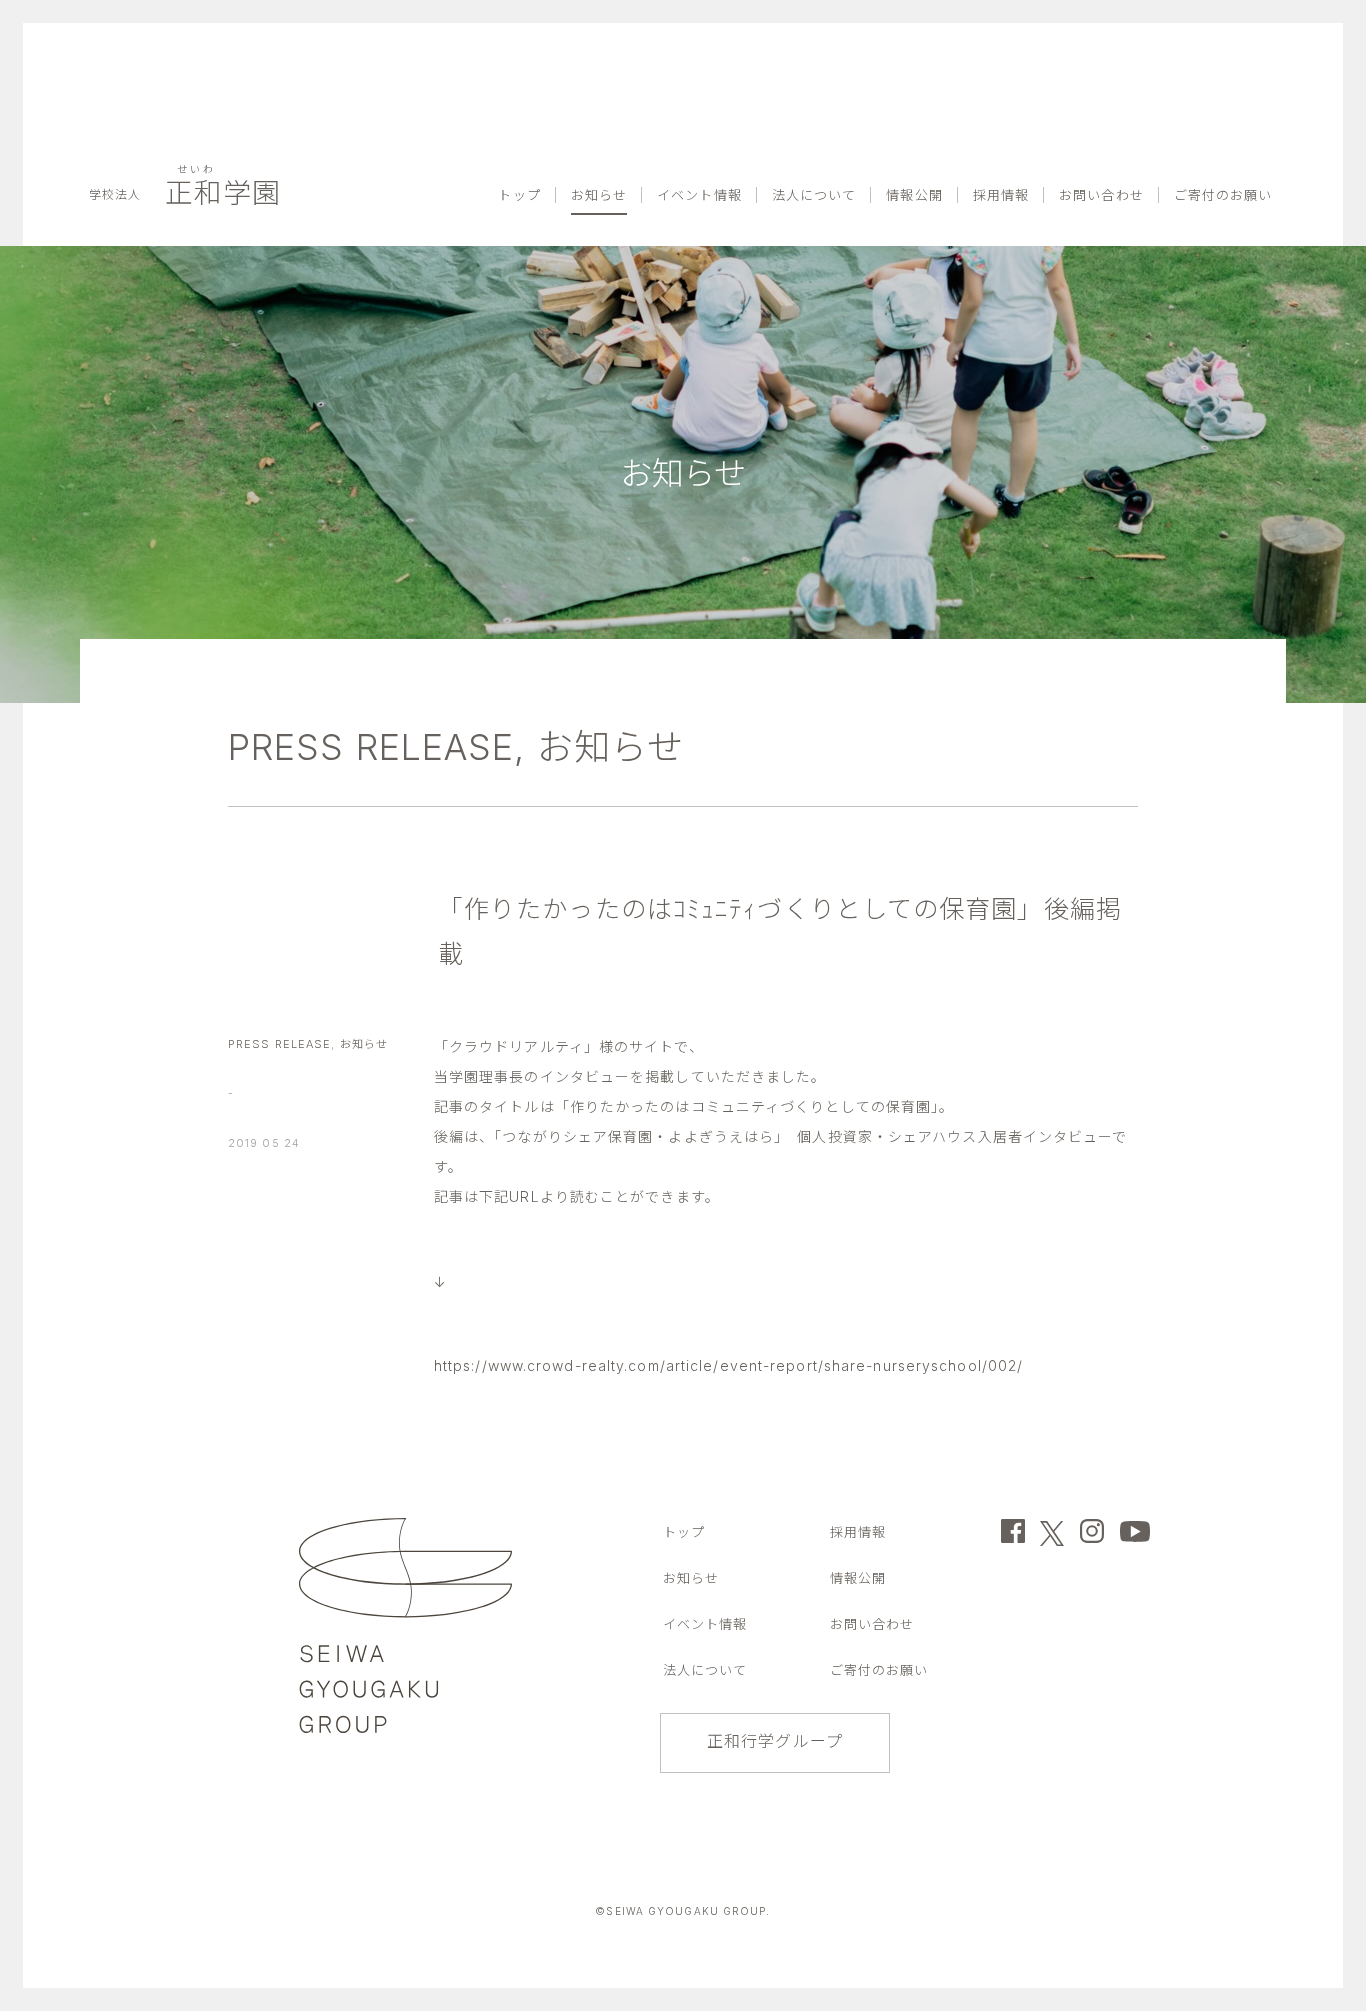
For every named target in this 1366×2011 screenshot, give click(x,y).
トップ (602, 46)
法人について (865, 46)
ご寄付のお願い (1230, 46)
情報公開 (954, 46)
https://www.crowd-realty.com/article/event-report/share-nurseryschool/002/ (728, 1365)
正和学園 (183, 46)
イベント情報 (762, 46)
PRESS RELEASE (371, 747)
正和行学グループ (775, 1741)
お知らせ (673, 46)
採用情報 (1031, 46)
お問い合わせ (1120, 46)
